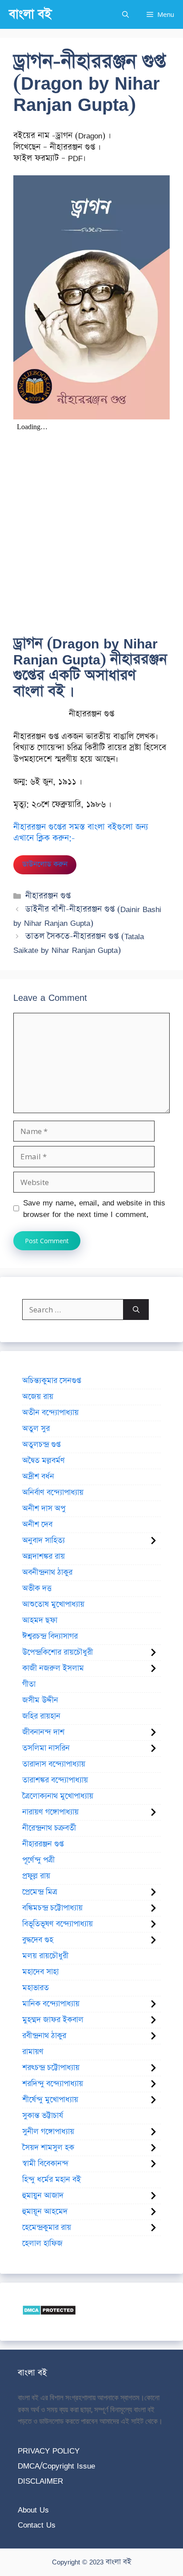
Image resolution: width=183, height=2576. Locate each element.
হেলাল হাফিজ (42, 2244)
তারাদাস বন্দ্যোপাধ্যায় (54, 1764)
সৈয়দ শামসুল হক (48, 2148)
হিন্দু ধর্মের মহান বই (52, 2180)
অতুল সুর (36, 1429)
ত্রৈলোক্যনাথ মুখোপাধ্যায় (58, 1796)
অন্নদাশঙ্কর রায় (44, 1557)
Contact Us (37, 2525)
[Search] (136, 1310)
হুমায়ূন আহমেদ (45, 2212)
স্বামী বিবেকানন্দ (45, 2164)
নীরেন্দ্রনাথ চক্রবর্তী (49, 1828)
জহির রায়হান (41, 1716)
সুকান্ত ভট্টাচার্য (43, 2116)
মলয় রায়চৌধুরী (45, 1956)
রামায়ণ (33, 2052)
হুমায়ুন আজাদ (43, 2196)
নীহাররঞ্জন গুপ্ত (48, 896)
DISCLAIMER (40, 2481)
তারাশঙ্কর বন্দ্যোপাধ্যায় (55, 1780)
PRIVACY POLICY (49, 2451)
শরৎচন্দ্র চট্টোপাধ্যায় (51, 2068)
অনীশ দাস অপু (44, 1509)
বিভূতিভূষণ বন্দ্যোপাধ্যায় (58, 1924)
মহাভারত (36, 1988)
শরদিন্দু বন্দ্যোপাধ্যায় (53, 2084)
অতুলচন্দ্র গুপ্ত (41, 1445)
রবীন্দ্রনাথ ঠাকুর (44, 2036)
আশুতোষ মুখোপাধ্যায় (53, 1604)
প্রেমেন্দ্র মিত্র (40, 1892)
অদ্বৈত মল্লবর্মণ (44, 1461)
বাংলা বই (30, 14)
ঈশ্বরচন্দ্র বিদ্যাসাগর (50, 1636)
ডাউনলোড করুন (45, 864)
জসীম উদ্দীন (40, 1700)
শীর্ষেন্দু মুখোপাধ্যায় (50, 2100)
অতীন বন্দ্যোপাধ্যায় (50, 1413)
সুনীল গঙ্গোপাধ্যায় (48, 2132)
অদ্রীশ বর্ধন (38, 1477)
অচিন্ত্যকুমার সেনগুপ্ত (52, 1381)
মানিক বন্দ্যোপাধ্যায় (51, 2004)
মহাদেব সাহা (40, 1972)
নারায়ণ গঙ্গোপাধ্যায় (50, 1812)
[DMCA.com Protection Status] (49, 2313)
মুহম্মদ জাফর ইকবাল (53, 2020)
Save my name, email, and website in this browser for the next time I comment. (94, 1208)
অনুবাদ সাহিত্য (44, 1541)
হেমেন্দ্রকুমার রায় (47, 2228)
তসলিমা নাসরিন (46, 1748)
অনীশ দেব (37, 1525)
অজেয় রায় (38, 1397)
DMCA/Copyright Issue (56, 2466)
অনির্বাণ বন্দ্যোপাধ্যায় (53, 1493)
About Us (33, 2510)
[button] (125, 14)
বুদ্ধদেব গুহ (38, 1940)
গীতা (29, 1684)
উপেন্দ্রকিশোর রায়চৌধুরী (58, 1652)
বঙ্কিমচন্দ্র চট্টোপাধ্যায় (52, 1908)
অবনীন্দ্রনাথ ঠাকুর (47, 1572)
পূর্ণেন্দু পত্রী (38, 1860)
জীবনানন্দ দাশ (43, 1732)
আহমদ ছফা (40, 1620)
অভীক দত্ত (37, 1588)
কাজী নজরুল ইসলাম (53, 1668)
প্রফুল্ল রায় (36, 1876)
